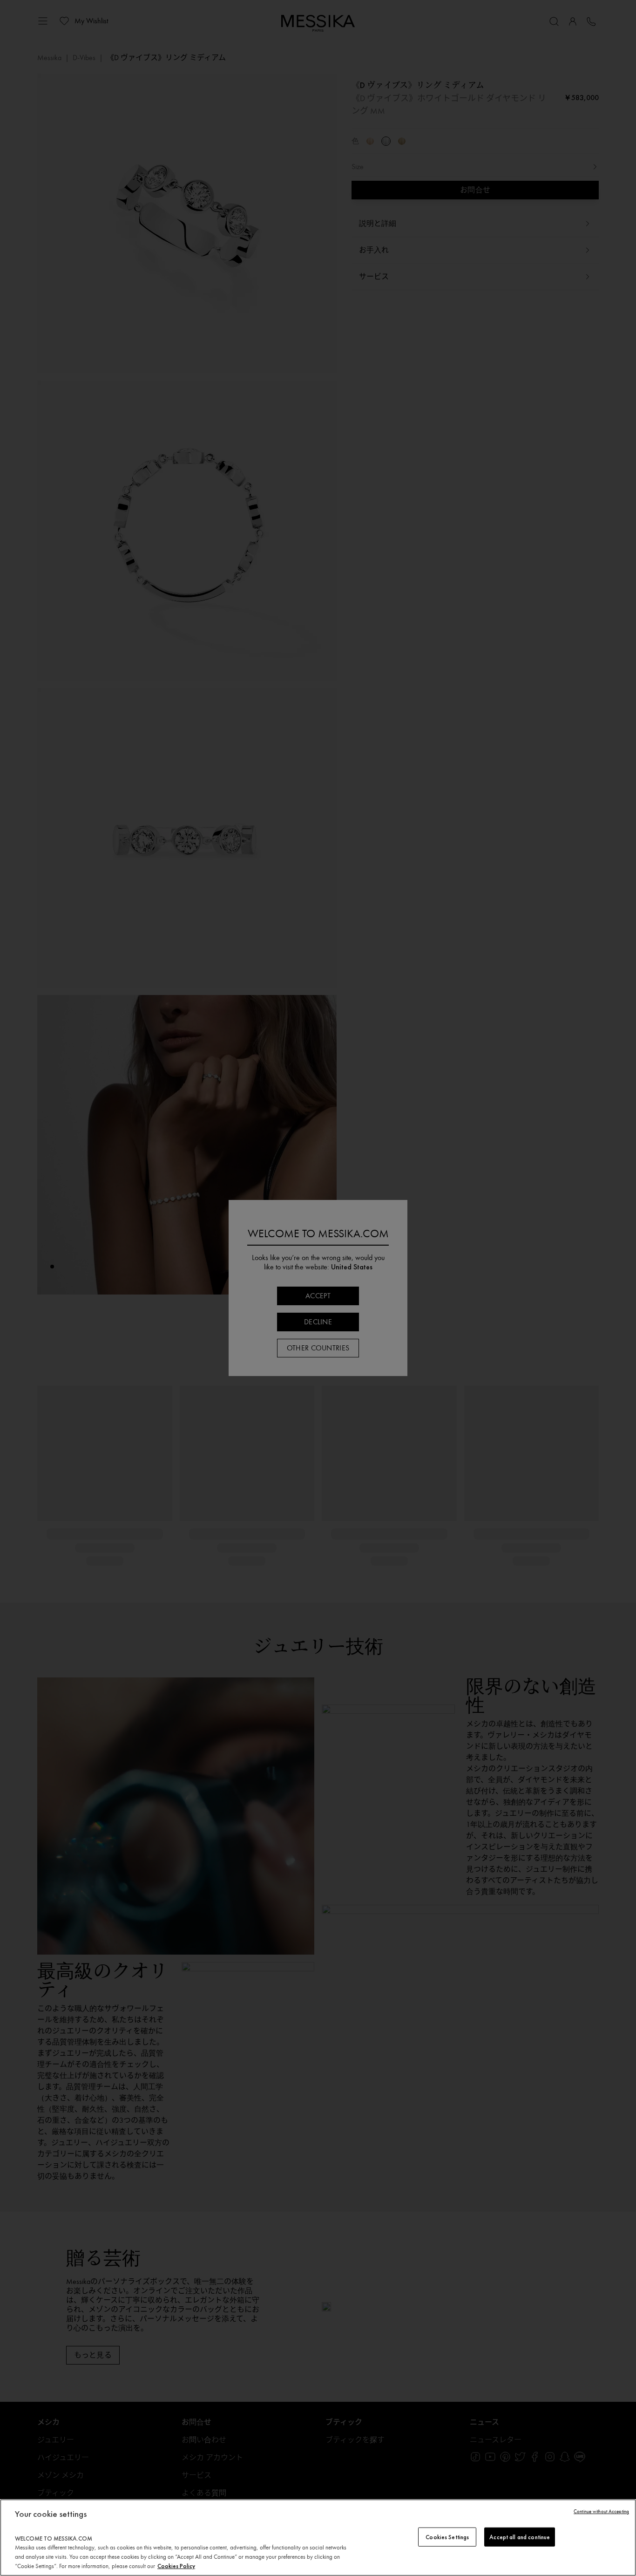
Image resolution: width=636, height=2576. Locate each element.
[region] (318, 2538)
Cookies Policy (176, 2566)
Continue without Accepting (601, 2511)
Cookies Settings (447, 2537)
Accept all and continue (520, 2537)
